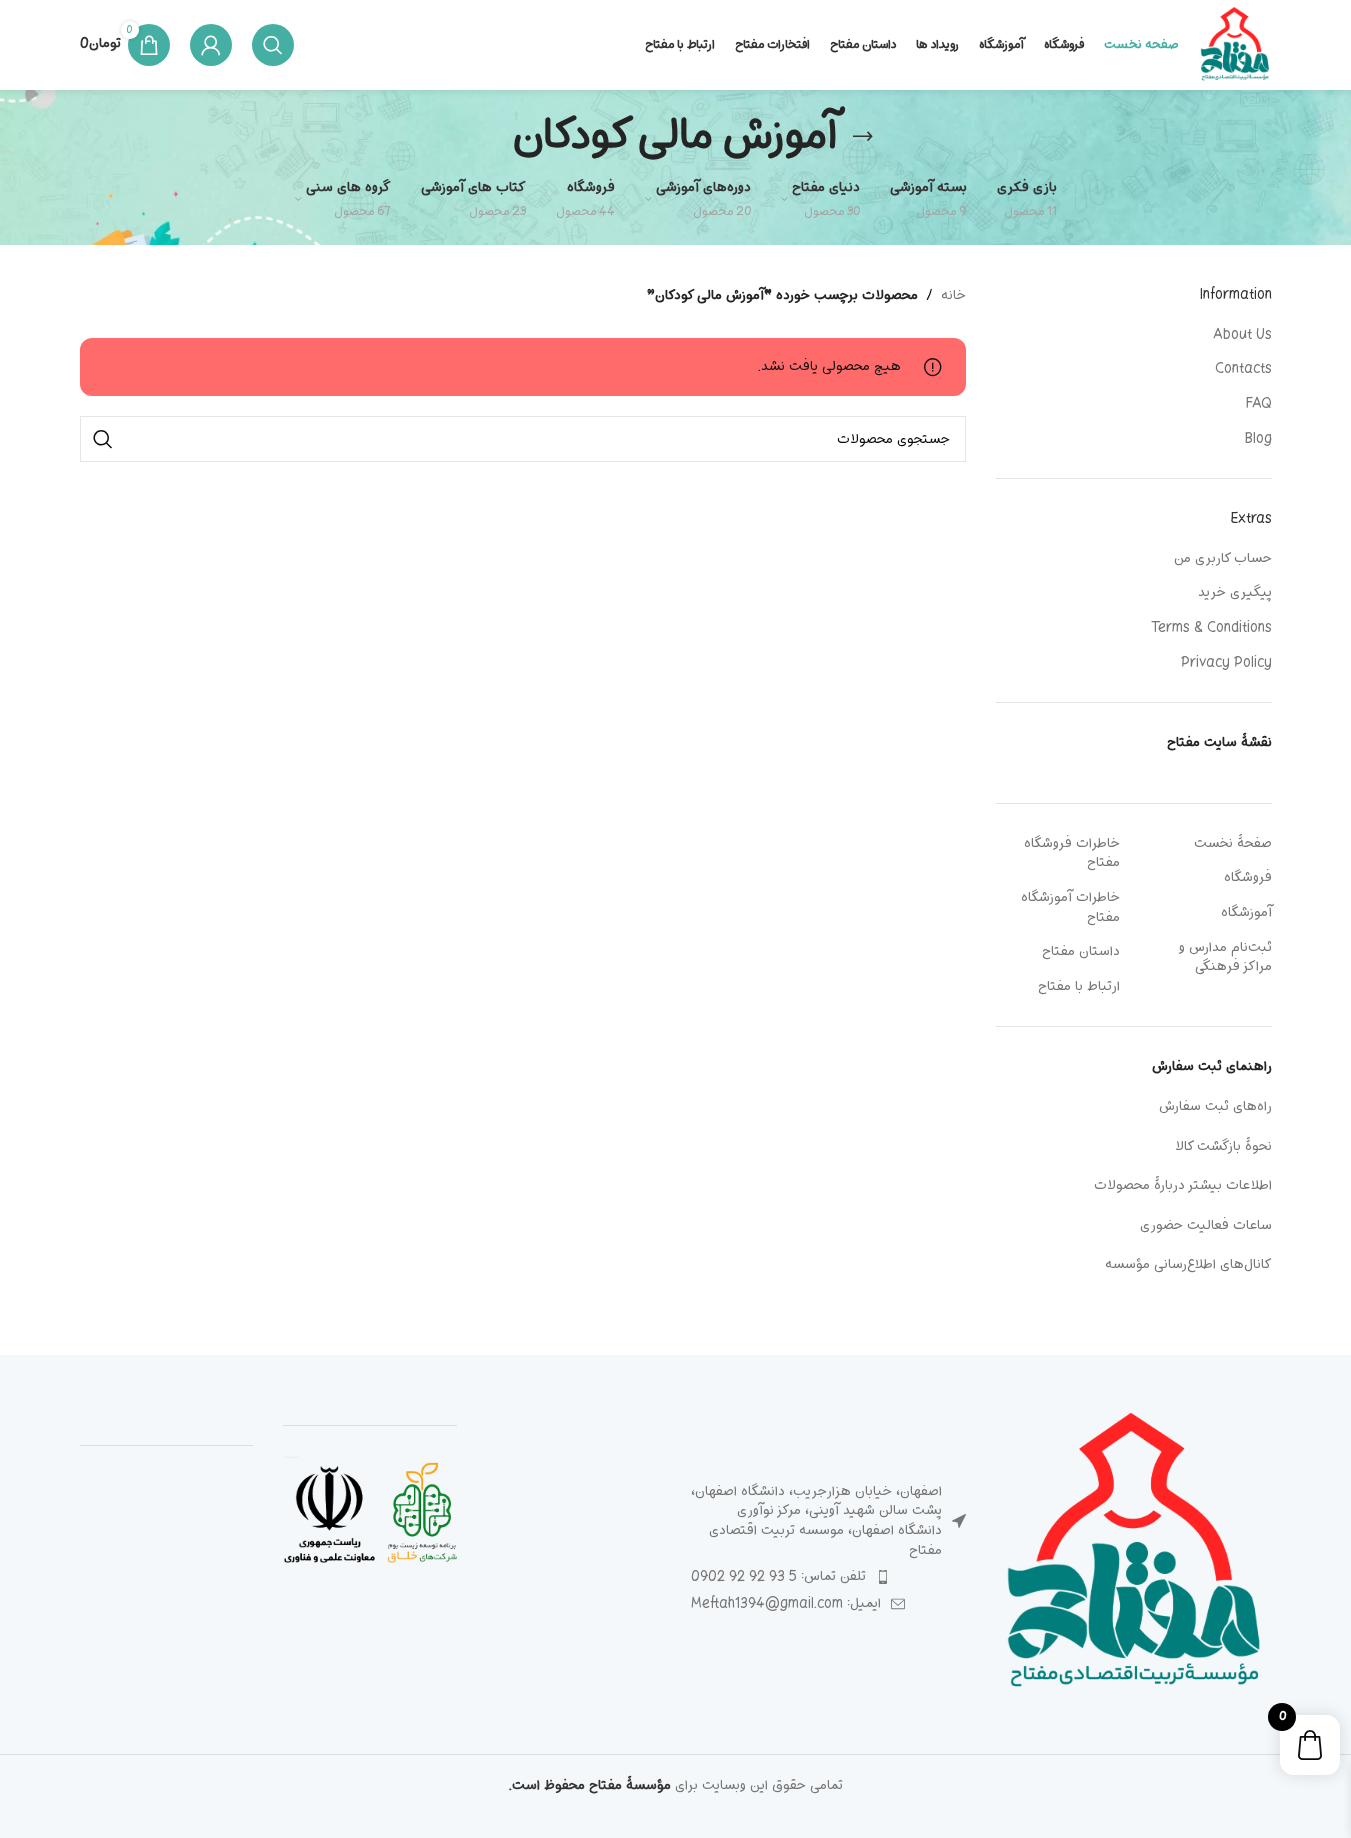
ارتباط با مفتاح (1079, 986)
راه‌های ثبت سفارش (1215, 1106)
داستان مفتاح (1081, 951)
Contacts (1243, 369)
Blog (1258, 439)
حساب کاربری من (1223, 559)
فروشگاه (1248, 877)
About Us (1242, 335)
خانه (953, 296)
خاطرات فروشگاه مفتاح (1072, 853)
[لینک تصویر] (1134, 1555)
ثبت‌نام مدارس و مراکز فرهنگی (1225, 957)
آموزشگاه (1246, 912)
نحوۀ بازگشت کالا (1223, 1146)
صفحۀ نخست (1233, 843)
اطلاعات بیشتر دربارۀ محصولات (1183, 1185)
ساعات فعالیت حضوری (1206, 1225)
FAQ (1259, 404)
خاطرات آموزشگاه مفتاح (1070, 907)
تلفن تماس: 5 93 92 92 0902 (778, 1576)
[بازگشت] (863, 136)
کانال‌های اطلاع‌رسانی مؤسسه (1188, 1264)
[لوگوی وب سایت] (1235, 45)
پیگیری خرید (1235, 593)
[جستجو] (273, 45)
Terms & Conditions (1211, 628)
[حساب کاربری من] (211, 45)
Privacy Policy (1226, 663)
